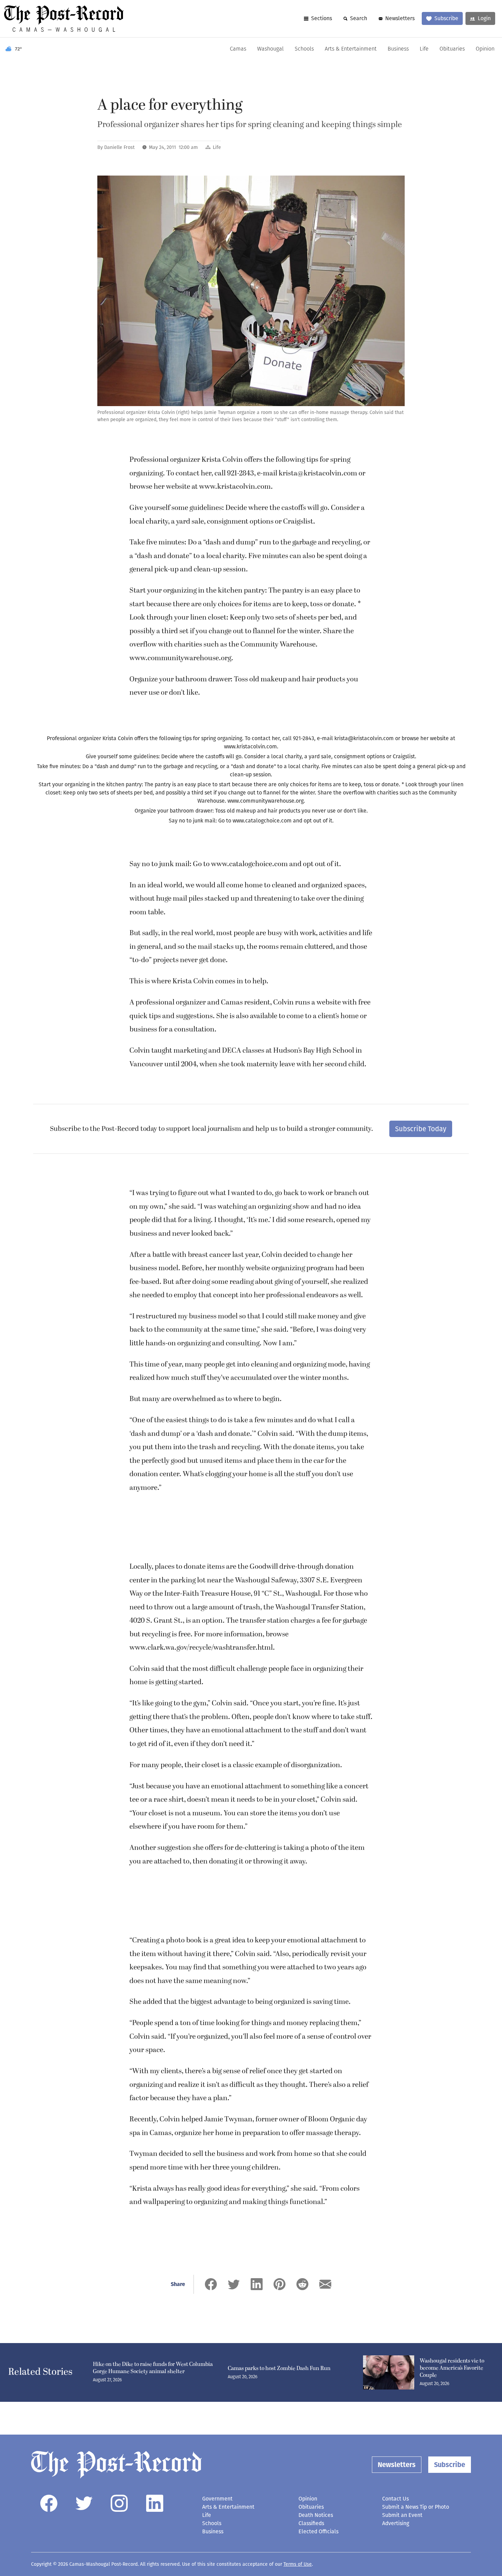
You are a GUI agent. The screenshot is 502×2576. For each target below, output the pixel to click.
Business (398, 49)
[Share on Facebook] (211, 2284)
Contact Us (395, 2499)
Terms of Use (298, 2564)
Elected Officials (318, 2531)
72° (19, 49)
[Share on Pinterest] (280, 2284)
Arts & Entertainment (351, 49)
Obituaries (452, 49)
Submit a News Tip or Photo (416, 2507)
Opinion (485, 49)
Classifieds (311, 2523)
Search (359, 18)
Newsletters (400, 18)
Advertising (396, 2523)
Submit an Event (402, 2515)
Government (217, 2499)
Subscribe (446, 18)
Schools (304, 49)
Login (484, 18)
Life (424, 49)
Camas (238, 49)
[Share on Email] (325, 2284)
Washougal (270, 49)
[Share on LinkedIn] (257, 2284)
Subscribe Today (421, 1129)
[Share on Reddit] (302, 2284)
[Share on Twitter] (234, 2284)
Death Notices (316, 2515)
